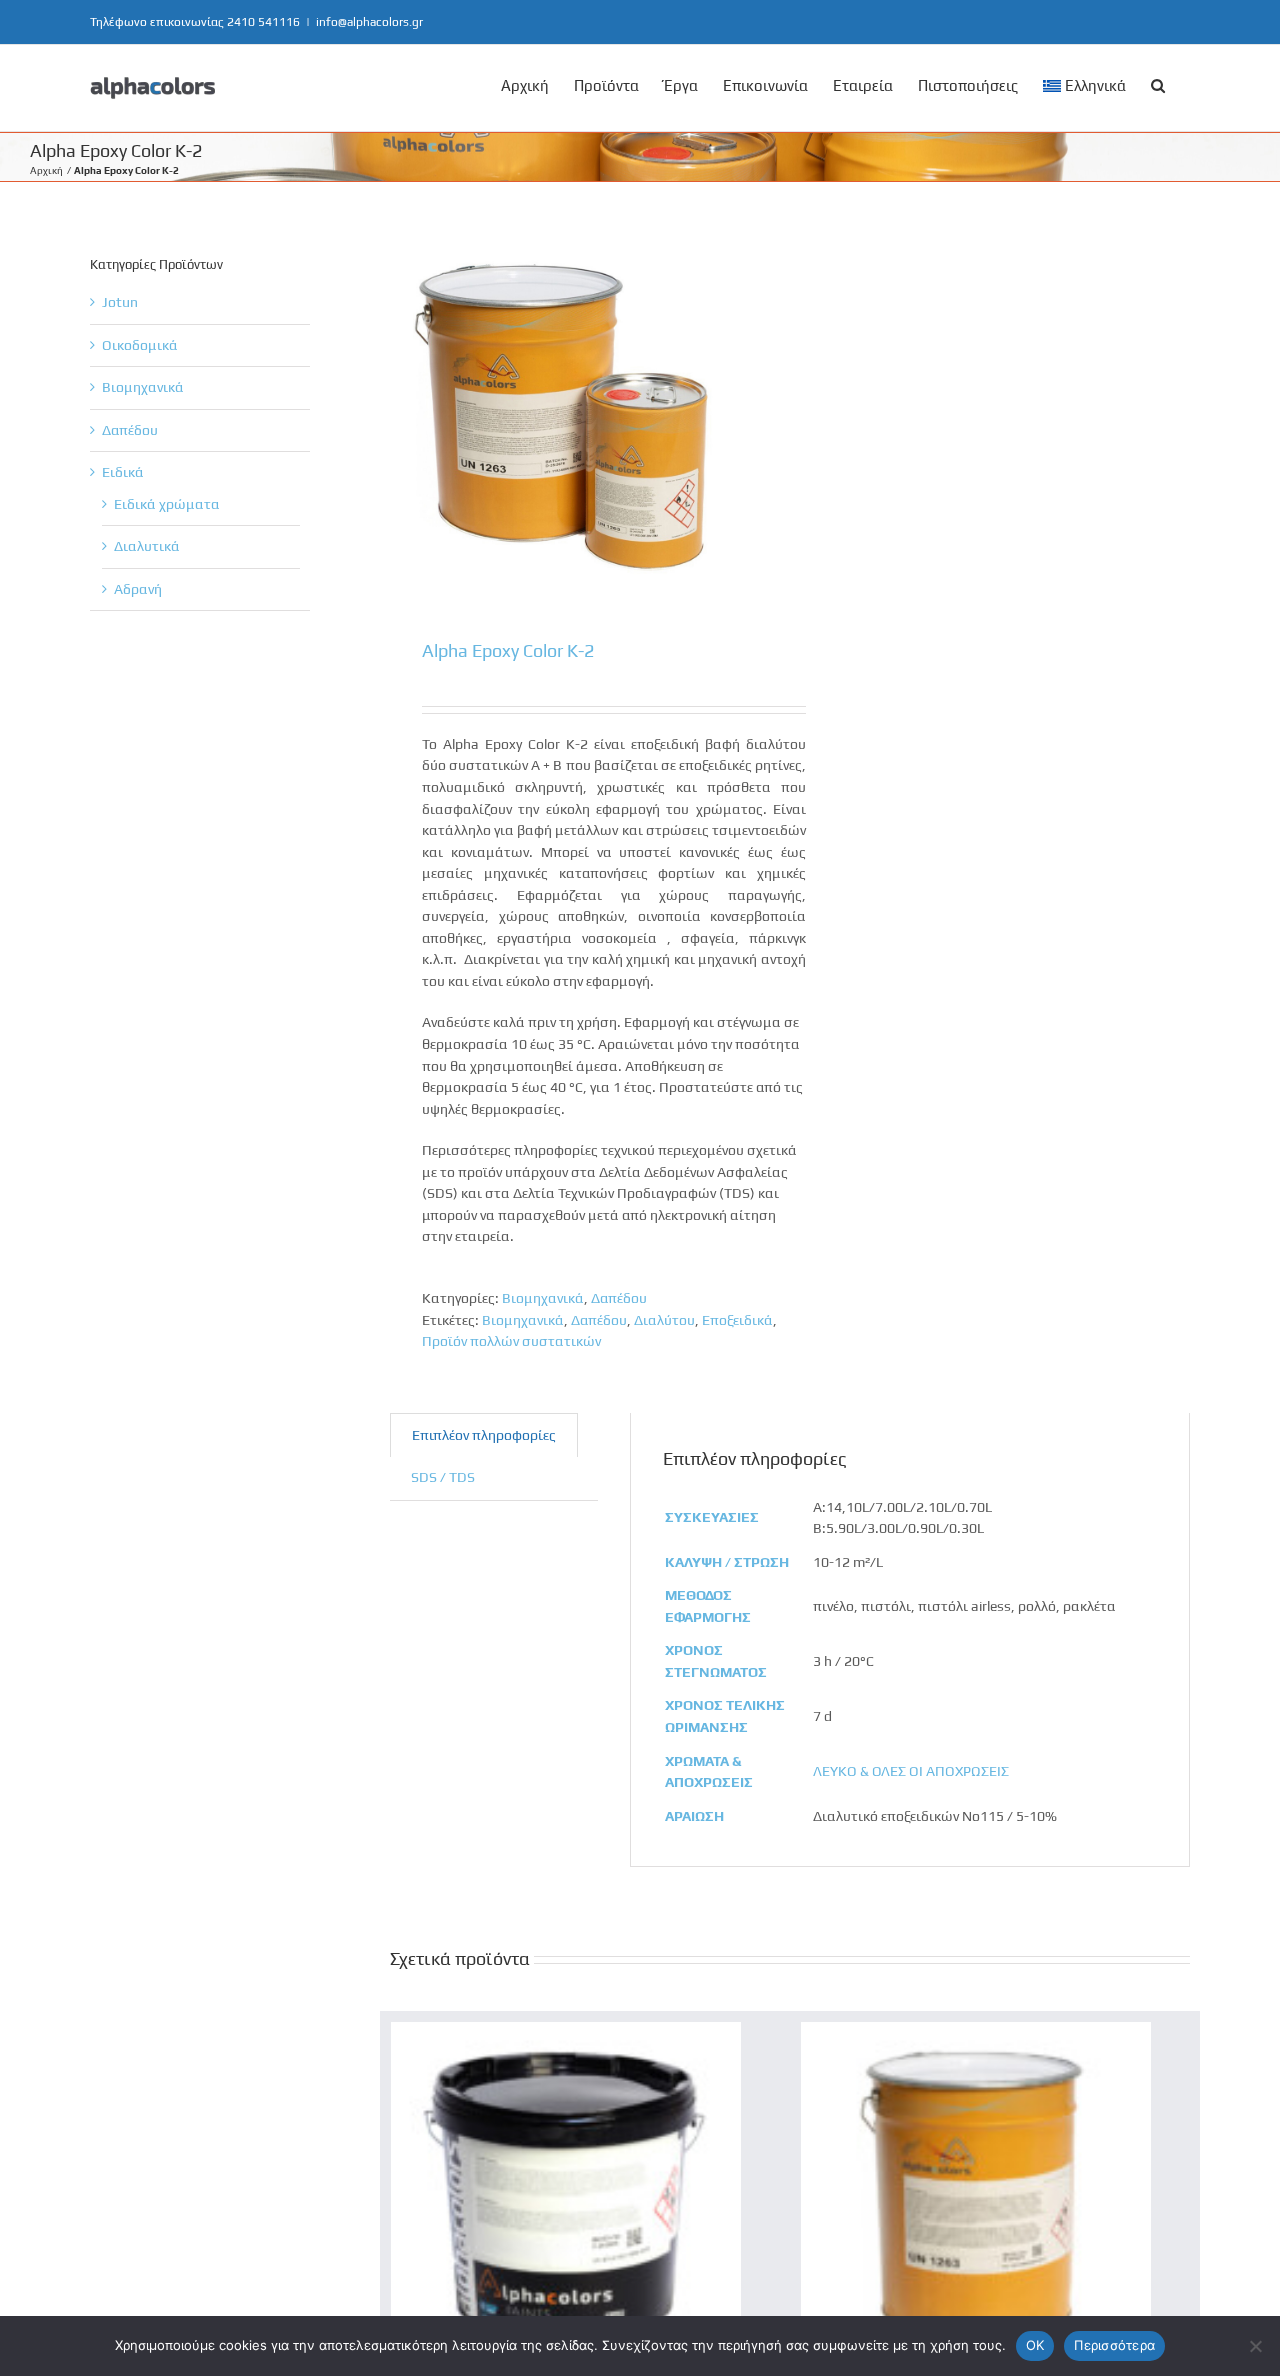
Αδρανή (138, 589)
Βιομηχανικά (543, 1298)
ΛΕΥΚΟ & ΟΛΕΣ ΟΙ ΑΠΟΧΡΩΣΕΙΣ (911, 1771)
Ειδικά (123, 472)
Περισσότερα (1114, 2345)
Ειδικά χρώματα (167, 504)
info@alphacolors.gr (369, 22)
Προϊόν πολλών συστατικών (511, 1341)
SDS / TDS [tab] (443, 1477)
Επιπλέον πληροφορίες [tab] (484, 1435)
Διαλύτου (664, 1320)
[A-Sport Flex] (566, 2032)
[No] (1255, 2346)
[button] (1158, 84)
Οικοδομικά (140, 345)
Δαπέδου (619, 1298)
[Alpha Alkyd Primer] (976, 2032)
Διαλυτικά (147, 546)
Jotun (120, 302)
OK (1035, 2345)
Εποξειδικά (737, 1320)
